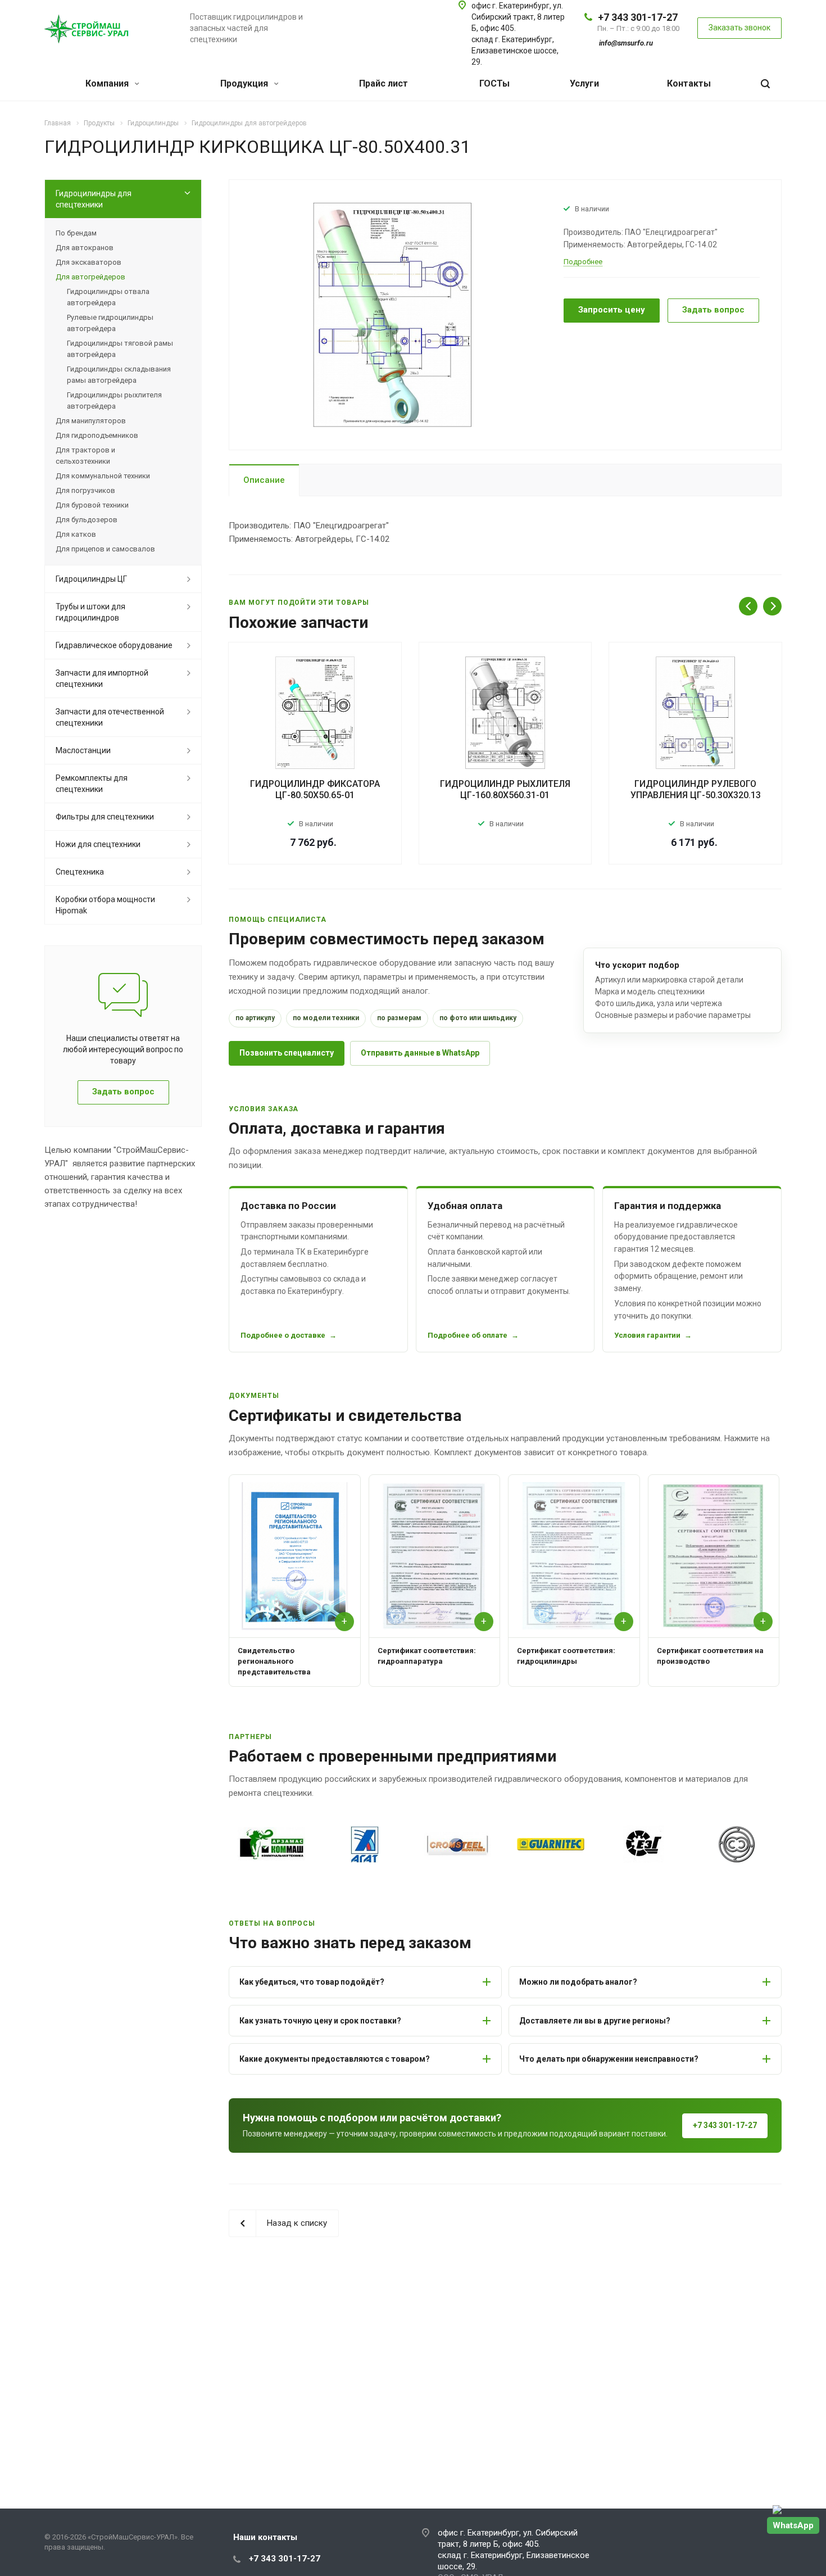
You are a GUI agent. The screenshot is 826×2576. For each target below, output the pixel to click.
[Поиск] (765, 84)
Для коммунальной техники (103, 476)
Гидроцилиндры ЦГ (91, 579)
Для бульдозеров (87, 520)
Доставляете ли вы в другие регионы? (595, 2021)
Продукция (245, 83)
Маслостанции (83, 750)
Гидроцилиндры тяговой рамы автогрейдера (120, 349)
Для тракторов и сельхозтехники (85, 456)
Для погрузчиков (85, 490)
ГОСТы (494, 83)
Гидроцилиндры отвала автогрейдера (108, 297)
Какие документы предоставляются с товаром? (335, 2059)
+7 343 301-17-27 (638, 17)
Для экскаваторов (88, 262)
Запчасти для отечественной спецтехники (110, 717)
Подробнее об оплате (468, 1335)
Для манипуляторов (91, 421)
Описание (264, 480)
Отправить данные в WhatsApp (420, 1053)
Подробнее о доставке (283, 1335)
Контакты (689, 83)
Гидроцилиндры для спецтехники (94, 199)
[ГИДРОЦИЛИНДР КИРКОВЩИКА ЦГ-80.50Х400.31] (392, 314)
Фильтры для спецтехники (105, 817)
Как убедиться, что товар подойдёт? (312, 1982)
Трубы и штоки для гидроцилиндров (90, 612)
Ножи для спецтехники (98, 844)
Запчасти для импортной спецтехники (102, 678)
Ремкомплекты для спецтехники (92, 784)
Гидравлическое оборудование (114, 645)
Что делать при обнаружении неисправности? (609, 2059)
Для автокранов (85, 248)
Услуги (584, 83)
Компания (108, 83)
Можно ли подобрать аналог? (578, 1982)
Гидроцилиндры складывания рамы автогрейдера (119, 375)
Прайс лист (383, 83)
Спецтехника (80, 872)
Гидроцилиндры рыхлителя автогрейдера (114, 400)
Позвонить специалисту (287, 1053)
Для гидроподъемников (97, 435)
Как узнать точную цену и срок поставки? (320, 2021)
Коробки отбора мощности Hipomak (105, 905)
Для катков (76, 534)
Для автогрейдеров (90, 277)
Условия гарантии (647, 1335)
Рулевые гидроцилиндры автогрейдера (110, 323)
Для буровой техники (92, 505)
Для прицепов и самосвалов (105, 549)
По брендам (76, 233)
